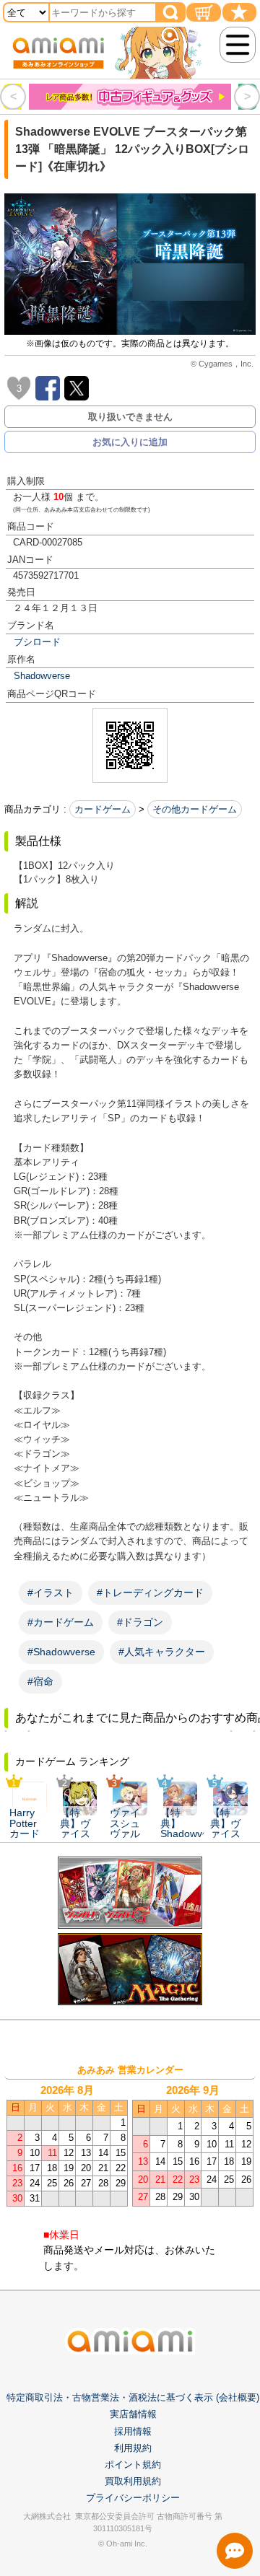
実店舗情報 (133, 2414)
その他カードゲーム (195, 809)
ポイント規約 (133, 2465)
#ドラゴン (140, 1622)
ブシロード (37, 642)
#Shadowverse (61, 1652)
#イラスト (51, 1593)
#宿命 (40, 1681)
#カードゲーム (61, 1622)
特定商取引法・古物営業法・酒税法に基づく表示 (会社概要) (133, 2397)
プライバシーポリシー (133, 2498)
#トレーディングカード (150, 1593)
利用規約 (133, 2448)
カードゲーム (103, 809)
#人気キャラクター (162, 1652)
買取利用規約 (133, 2481)
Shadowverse (42, 676)
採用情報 (133, 2431)
